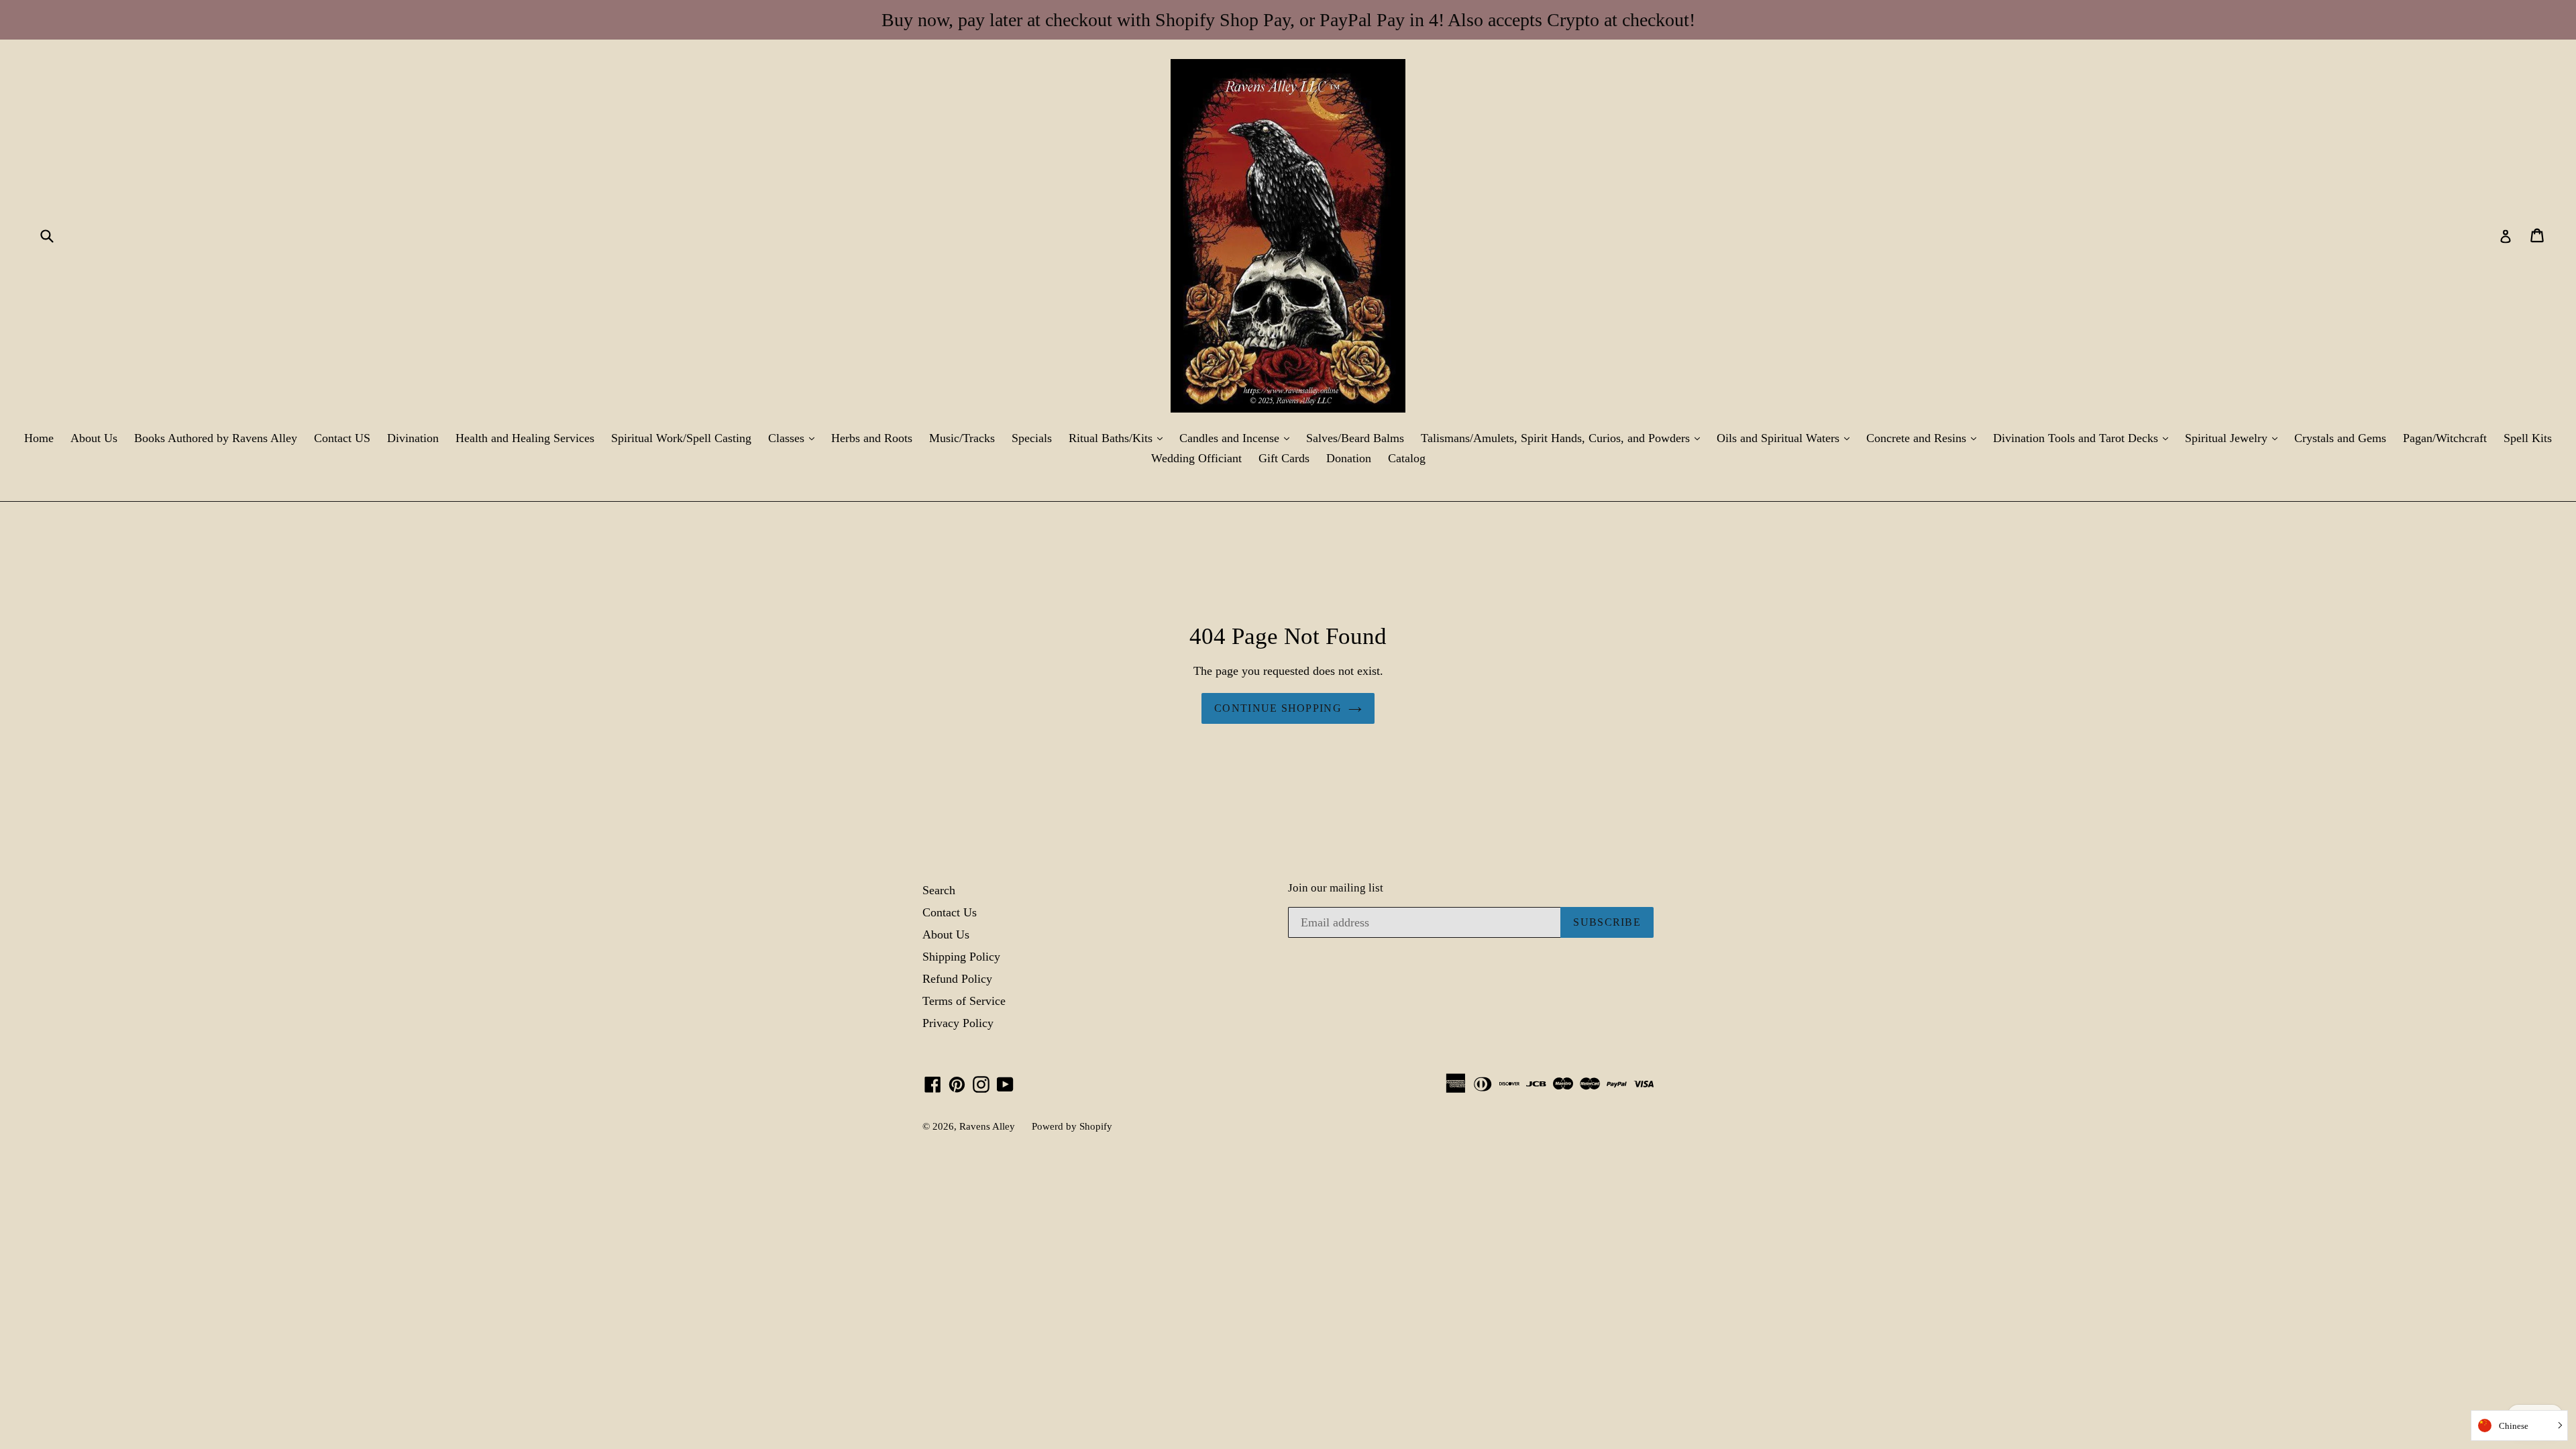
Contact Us (950, 912)
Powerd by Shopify (1072, 1126)
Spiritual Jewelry (2235, 438)
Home (39, 438)
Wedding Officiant (1196, 458)
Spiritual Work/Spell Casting (681, 438)
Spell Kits (2528, 438)
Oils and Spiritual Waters (1786, 438)
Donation (1349, 458)
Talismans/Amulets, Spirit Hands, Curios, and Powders (1564, 438)
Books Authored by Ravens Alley (216, 438)
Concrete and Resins (1925, 438)
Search (939, 890)
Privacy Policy (958, 1023)
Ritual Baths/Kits (1119, 438)
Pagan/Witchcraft (2445, 438)
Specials (1032, 438)
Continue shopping (1278, 708)
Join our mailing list (1336, 888)
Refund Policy (957, 979)
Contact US (342, 438)
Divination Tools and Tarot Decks (2084, 438)
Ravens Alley (987, 1126)
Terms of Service (964, 1001)
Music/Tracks (962, 438)
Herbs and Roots (872, 438)
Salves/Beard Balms (1355, 438)
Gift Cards (1284, 458)
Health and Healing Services (525, 438)
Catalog (1407, 458)
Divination (413, 438)
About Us (94, 438)
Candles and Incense (1238, 438)
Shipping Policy (961, 957)
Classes (795, 438)
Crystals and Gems (2340, 438)
